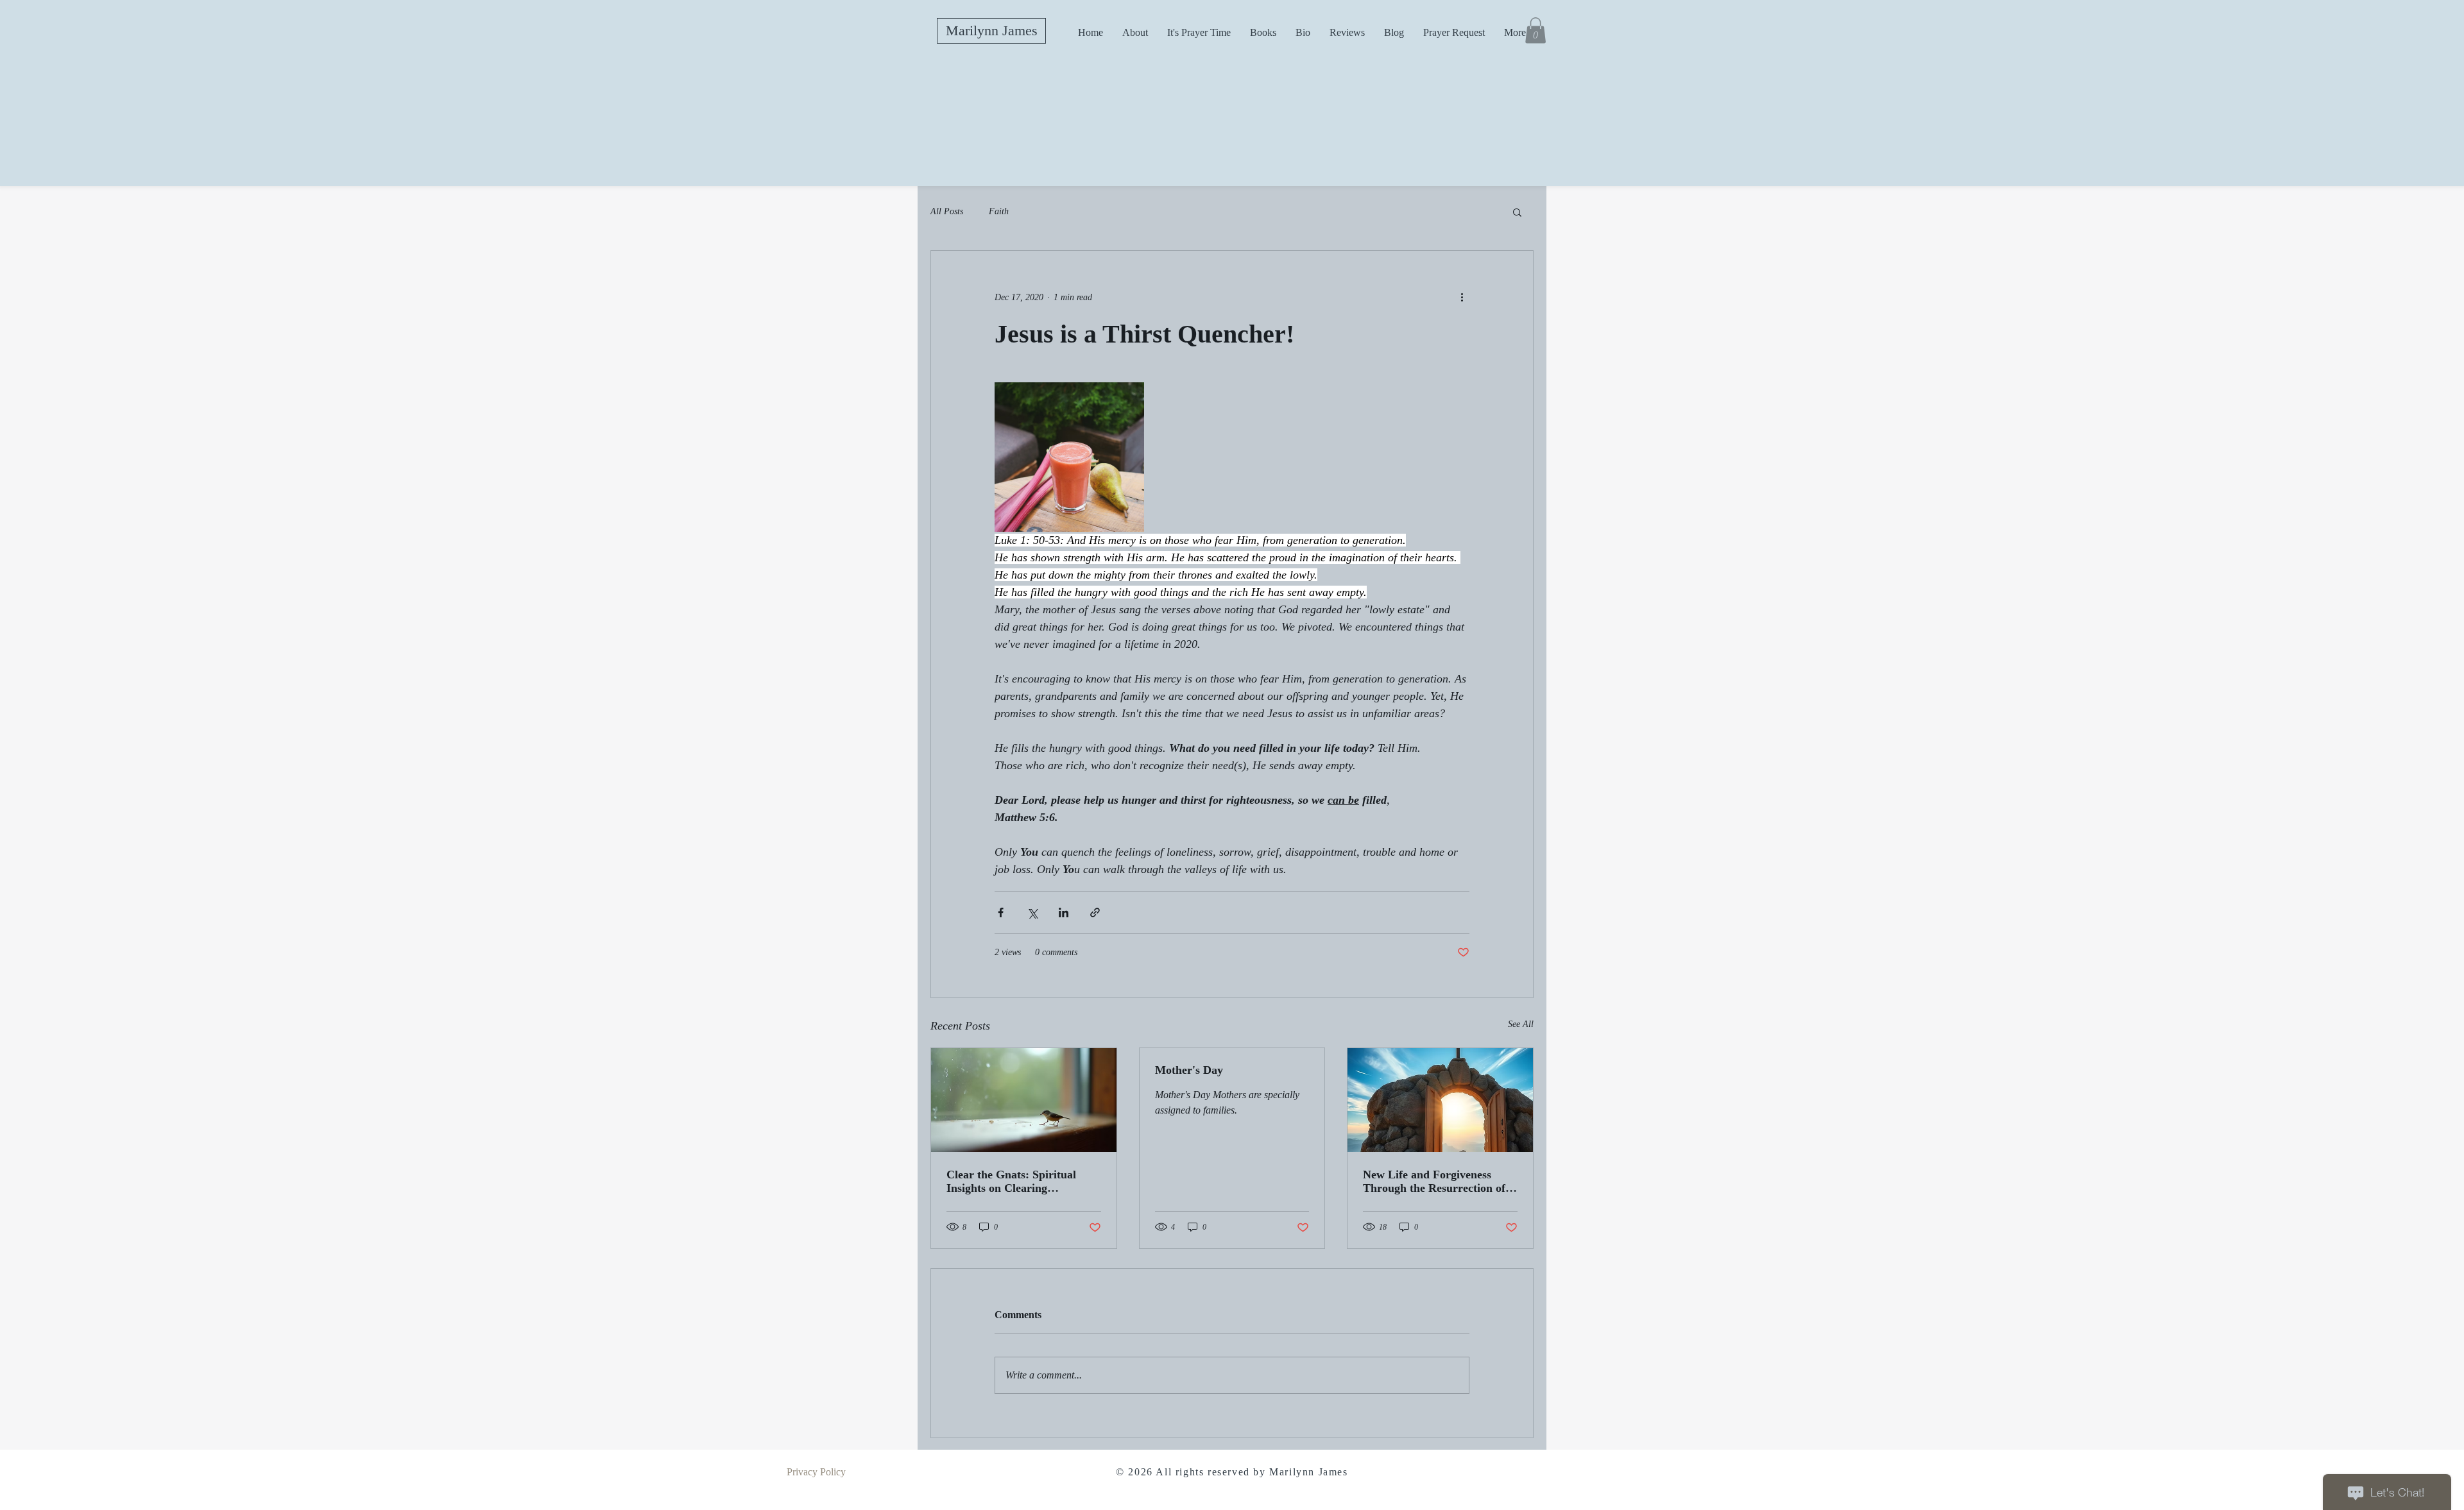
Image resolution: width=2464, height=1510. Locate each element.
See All (1521, 1024)
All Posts (947, 211)
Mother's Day (1189, 1070)
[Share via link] (1095, 912)
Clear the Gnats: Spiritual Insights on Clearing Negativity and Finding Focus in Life (1020, 1182)
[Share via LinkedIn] (1064, 912)
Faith (999, 211)
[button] (1536, 30)
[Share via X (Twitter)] (1032, 912)
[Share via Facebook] (1001, 912)
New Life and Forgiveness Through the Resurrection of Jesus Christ (1434, 1182)
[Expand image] (1069, 457)
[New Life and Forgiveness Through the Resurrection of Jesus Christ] (1440, 1100)
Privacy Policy (816, 1472)
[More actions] (1462, 297)
